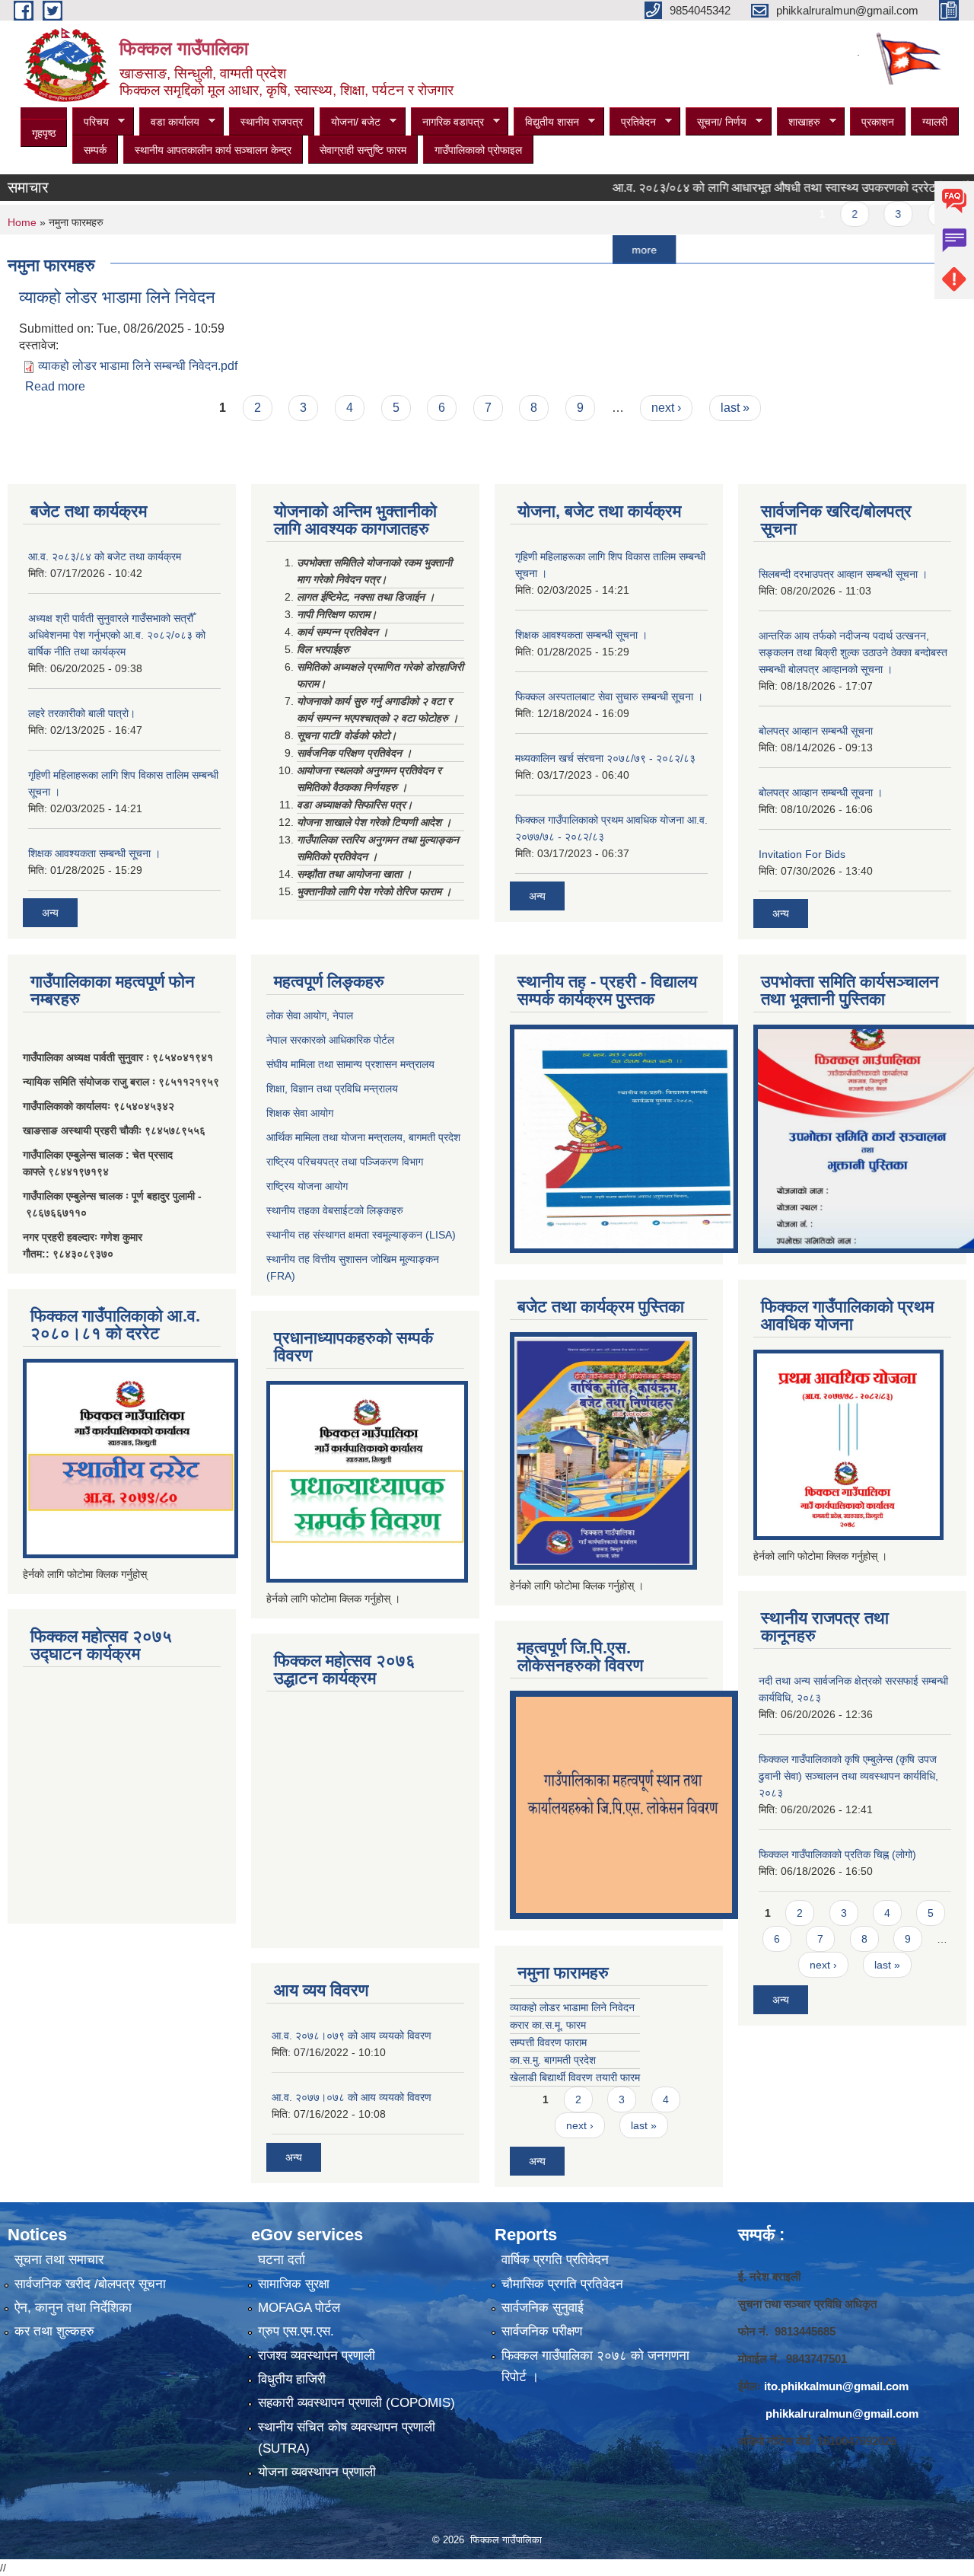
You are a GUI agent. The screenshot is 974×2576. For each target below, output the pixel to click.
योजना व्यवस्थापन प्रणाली (317, 2472)
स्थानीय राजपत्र (272, 122)
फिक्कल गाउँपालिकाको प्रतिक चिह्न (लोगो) (837, 1854)
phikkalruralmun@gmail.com (842, 2413)
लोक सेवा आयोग (296, 1015)
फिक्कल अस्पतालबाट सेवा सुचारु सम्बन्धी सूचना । (609, 697)
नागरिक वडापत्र (447, 122)
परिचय (91, 122)
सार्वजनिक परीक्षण (542, 2331)
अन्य (50, 913)
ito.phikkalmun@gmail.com (836, 2386)
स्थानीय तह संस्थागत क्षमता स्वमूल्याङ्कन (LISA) (361, 1235)
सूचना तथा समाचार (59, 2260)
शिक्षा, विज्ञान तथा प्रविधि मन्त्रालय (332, 1089)
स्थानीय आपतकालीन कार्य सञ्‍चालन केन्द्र (213, 150)
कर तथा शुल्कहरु (54, 2331)
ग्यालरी (935, 122)
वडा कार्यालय (169, 122)
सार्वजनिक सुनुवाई (543, 2308)
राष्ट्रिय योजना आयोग (307, 1186)
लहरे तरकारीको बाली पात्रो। (82, 713)
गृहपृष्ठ (44, 133)
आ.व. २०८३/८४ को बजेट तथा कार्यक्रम (105, 556)
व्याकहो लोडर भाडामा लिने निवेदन (117, 297)
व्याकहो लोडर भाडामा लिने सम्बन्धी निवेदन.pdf (138, 366)
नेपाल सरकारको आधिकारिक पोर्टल (330, 1040)
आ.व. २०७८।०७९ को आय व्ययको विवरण (352, 2036)
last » (735, 408)
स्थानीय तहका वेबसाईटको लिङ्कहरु (335, 1210)
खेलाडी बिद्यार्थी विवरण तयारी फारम (575, 2077)
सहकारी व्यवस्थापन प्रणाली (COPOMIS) (356, 2403)
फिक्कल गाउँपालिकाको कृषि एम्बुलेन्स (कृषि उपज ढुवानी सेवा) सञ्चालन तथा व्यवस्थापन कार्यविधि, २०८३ (848, 1776)
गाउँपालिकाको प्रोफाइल (478, 150)
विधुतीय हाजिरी (292, 2379)
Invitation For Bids (802, 854)
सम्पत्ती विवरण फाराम (548, 2042)
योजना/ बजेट (350, 122)
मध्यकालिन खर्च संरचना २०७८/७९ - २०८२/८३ (605, 758)
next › (666, 408)
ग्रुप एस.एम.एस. (296, 2331)
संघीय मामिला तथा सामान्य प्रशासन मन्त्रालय (350, 1064)
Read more (55, 386)
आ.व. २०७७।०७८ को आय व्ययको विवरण (352, 2097)
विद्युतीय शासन (546, 122)
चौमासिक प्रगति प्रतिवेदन (562, 2284)
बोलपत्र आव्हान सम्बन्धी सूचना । (821, 792)
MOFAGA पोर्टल (299, 2308)
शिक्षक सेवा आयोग (300, 1113)
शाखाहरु (799, 122)
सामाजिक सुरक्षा (294, 2284)
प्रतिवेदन (633, 122)
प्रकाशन (878, 122)
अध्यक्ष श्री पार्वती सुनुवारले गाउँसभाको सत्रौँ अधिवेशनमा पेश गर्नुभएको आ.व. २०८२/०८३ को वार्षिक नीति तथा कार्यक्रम (117, 635)
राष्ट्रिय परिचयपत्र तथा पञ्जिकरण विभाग (345, 1162)
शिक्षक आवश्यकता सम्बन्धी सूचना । (94, 853)
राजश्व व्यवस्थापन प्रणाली (317, 2356)
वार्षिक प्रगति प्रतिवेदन (555, 2260)
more (602, 250)
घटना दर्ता (282, 2260)
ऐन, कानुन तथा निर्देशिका (73, 2308)
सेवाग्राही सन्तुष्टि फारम (363, 150)
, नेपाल (340, 1015)
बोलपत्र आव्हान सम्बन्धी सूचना (816, 731)
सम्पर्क (95, 150)
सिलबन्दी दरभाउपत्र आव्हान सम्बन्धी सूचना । (843, 574)
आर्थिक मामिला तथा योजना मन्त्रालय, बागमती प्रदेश (365, 1137)
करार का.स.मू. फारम (548, 2025)
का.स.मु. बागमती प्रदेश (553, 2060)
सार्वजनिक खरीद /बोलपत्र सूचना (90, 2284)
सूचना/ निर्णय (716, 122)
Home (22, 222)
